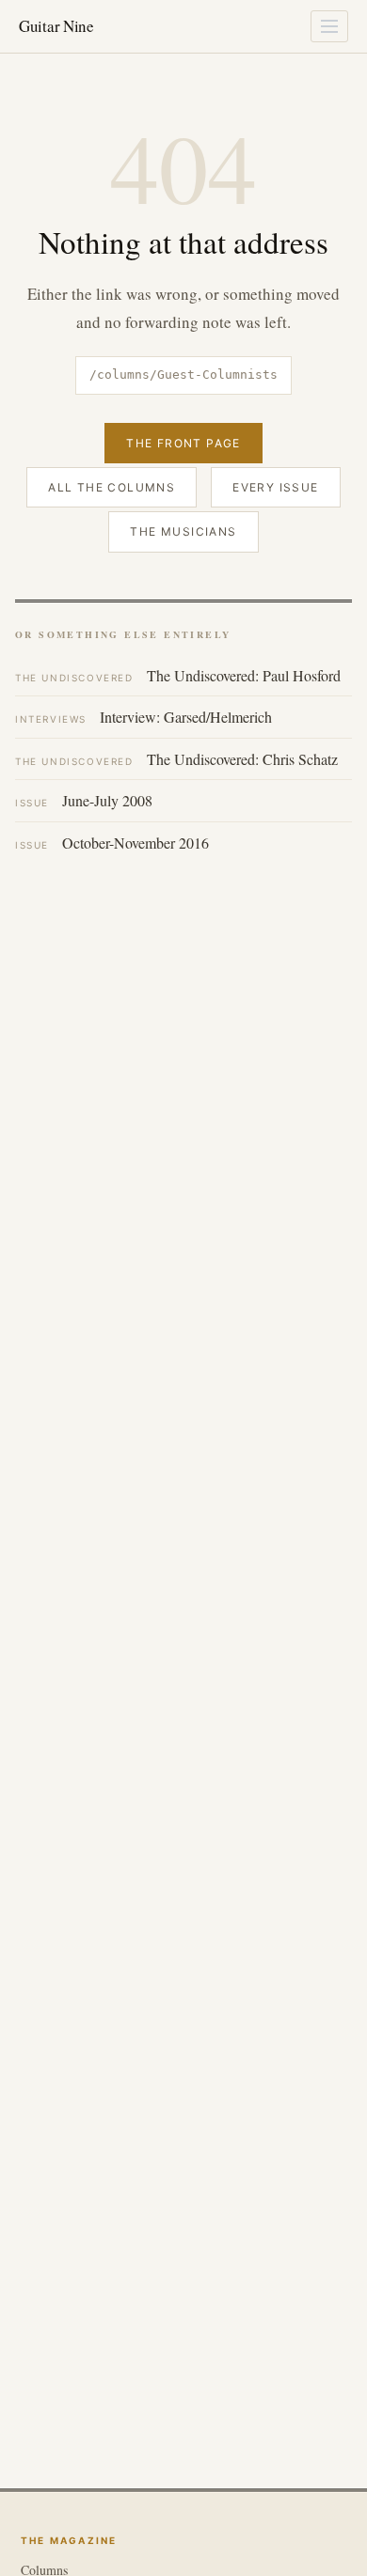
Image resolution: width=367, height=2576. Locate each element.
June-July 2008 (84, 800)
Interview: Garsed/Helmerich (144, 717)
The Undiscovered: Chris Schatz (176, 759)
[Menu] (329, 26)
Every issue (275, 487)
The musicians (183, 531)
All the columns (112, 487)
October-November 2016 (112, 843)
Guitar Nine (56, 26)
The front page (183, 443)
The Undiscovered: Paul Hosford (178, 675)
